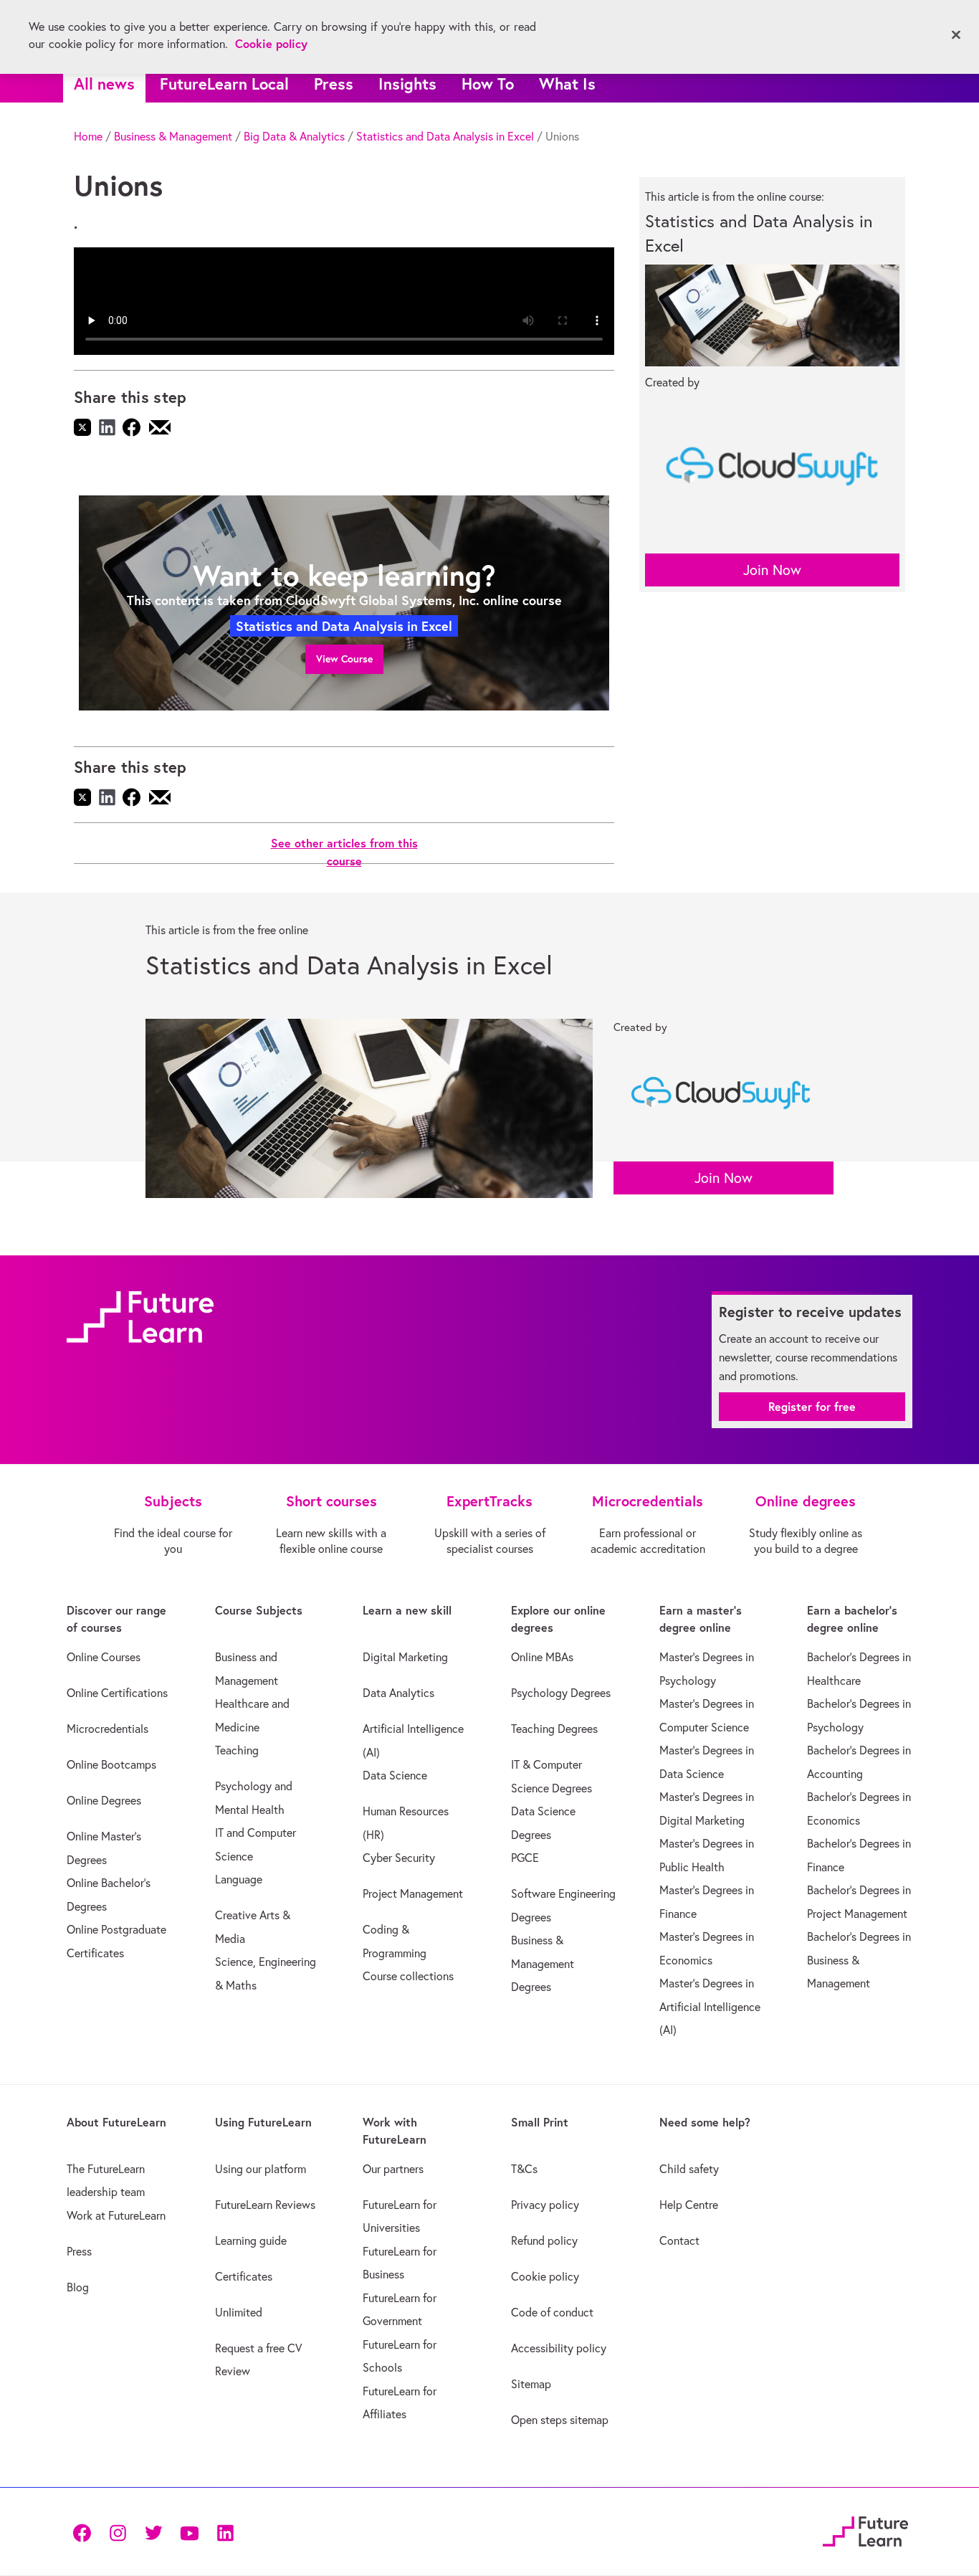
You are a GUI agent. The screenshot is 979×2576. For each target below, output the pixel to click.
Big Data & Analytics (294, 136)
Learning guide (251, 2240)
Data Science (395, 1775)
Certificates (244, 2276)
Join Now (772, 570)
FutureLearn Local (224, 84)
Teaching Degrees (554, 1729)
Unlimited (239, 2312)
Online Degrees (104, 1800)
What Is (567, 84)
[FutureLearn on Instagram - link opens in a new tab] (118, 2531)
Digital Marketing (405, 1657)
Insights (407, 84)
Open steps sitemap (560, 2420)
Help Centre (689, 2205)
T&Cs (524, 2169)
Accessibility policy (559, 2348)
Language (239, 1879)
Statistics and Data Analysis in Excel (445, 136)
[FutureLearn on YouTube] (189, 2531)
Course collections (408, 1976)
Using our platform (261, 2169)
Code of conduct (552, 2312)
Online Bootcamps (111, 1764)
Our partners (393, 2169)
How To (488, 84)
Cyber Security (399, 1858)
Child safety (689, 2169)
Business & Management (173, 136)
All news (104, 84)
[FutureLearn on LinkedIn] (225, 2531)
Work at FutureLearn (116, 2215)
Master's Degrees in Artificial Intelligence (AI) (710, 2006)
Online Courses (104, 1657)
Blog (78, 2287)
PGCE (525, 1858)
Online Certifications (117, 1693)
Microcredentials (108, 1729)
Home (88, 136)
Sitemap (531, 2384)
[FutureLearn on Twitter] (153, 2531)
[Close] (956, 35)
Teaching (237, 1750)
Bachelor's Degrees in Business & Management (859, 1960)
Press (334, 84)
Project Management (413, 1893)
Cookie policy (545, 2276)
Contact (679, 2240)
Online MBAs (542, 1657)
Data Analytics (398, 1693)
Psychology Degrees (561, 1693)
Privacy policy (545, 2205)
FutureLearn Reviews (265, 2205)
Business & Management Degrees (543, 1963)
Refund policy (544, 2240)
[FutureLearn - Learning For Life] (865, 2530)
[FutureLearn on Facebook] (85, 2531)
